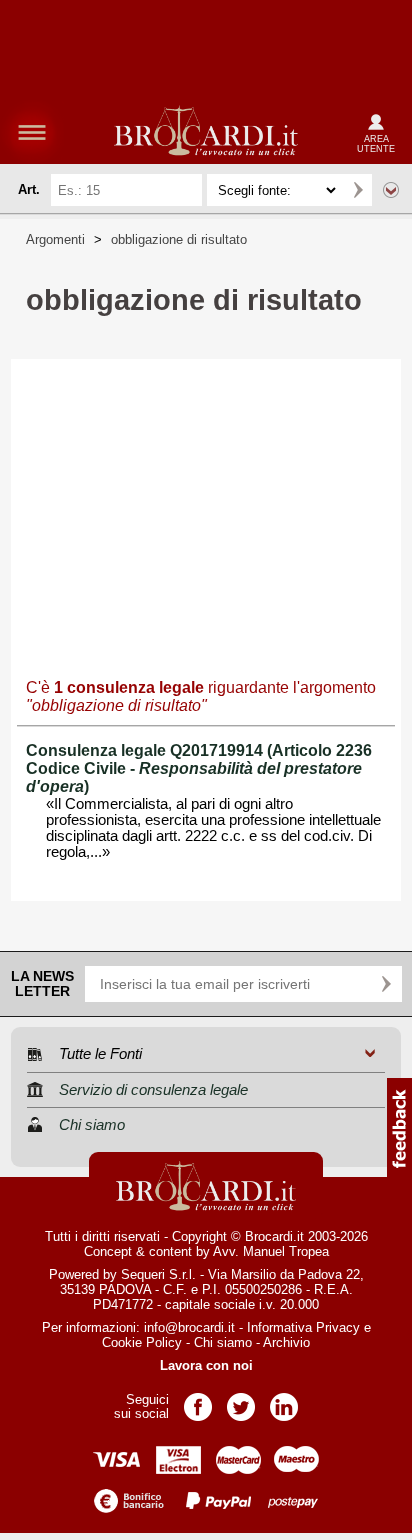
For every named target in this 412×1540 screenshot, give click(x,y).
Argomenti (55, 239)
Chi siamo (223, 1342)
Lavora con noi (206, 1365)
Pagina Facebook (198, 1400)
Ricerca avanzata (391, 190)
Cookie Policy (142, 1342)
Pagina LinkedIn (284, 1400)
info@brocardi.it (189, 1327)
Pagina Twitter (241, 1400)
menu (32, 132)
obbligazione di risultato (179, 239)
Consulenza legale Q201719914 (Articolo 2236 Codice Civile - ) (199, 768)
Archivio (286, 1342)
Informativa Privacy (303, 1327)
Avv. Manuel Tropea (271, 1251)
